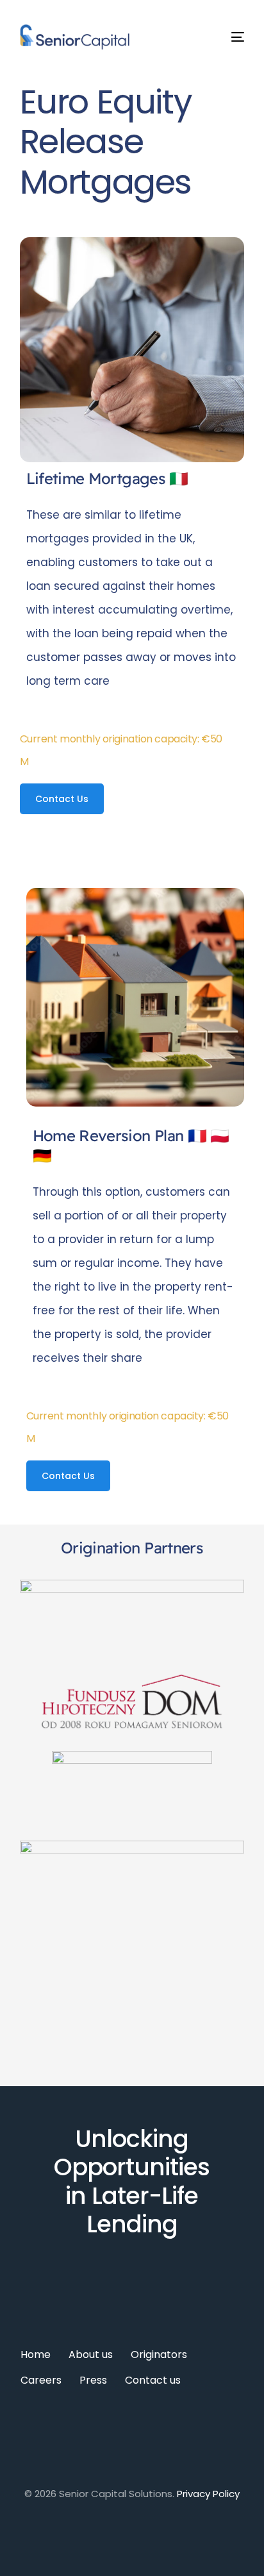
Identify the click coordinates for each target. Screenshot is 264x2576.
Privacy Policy (208, 2494)
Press (93, 2380)
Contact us (153, 2380)
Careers (41, 2380)
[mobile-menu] (227, 37)
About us (91, 2354)
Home (36, 2354)
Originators (159, 2354)
